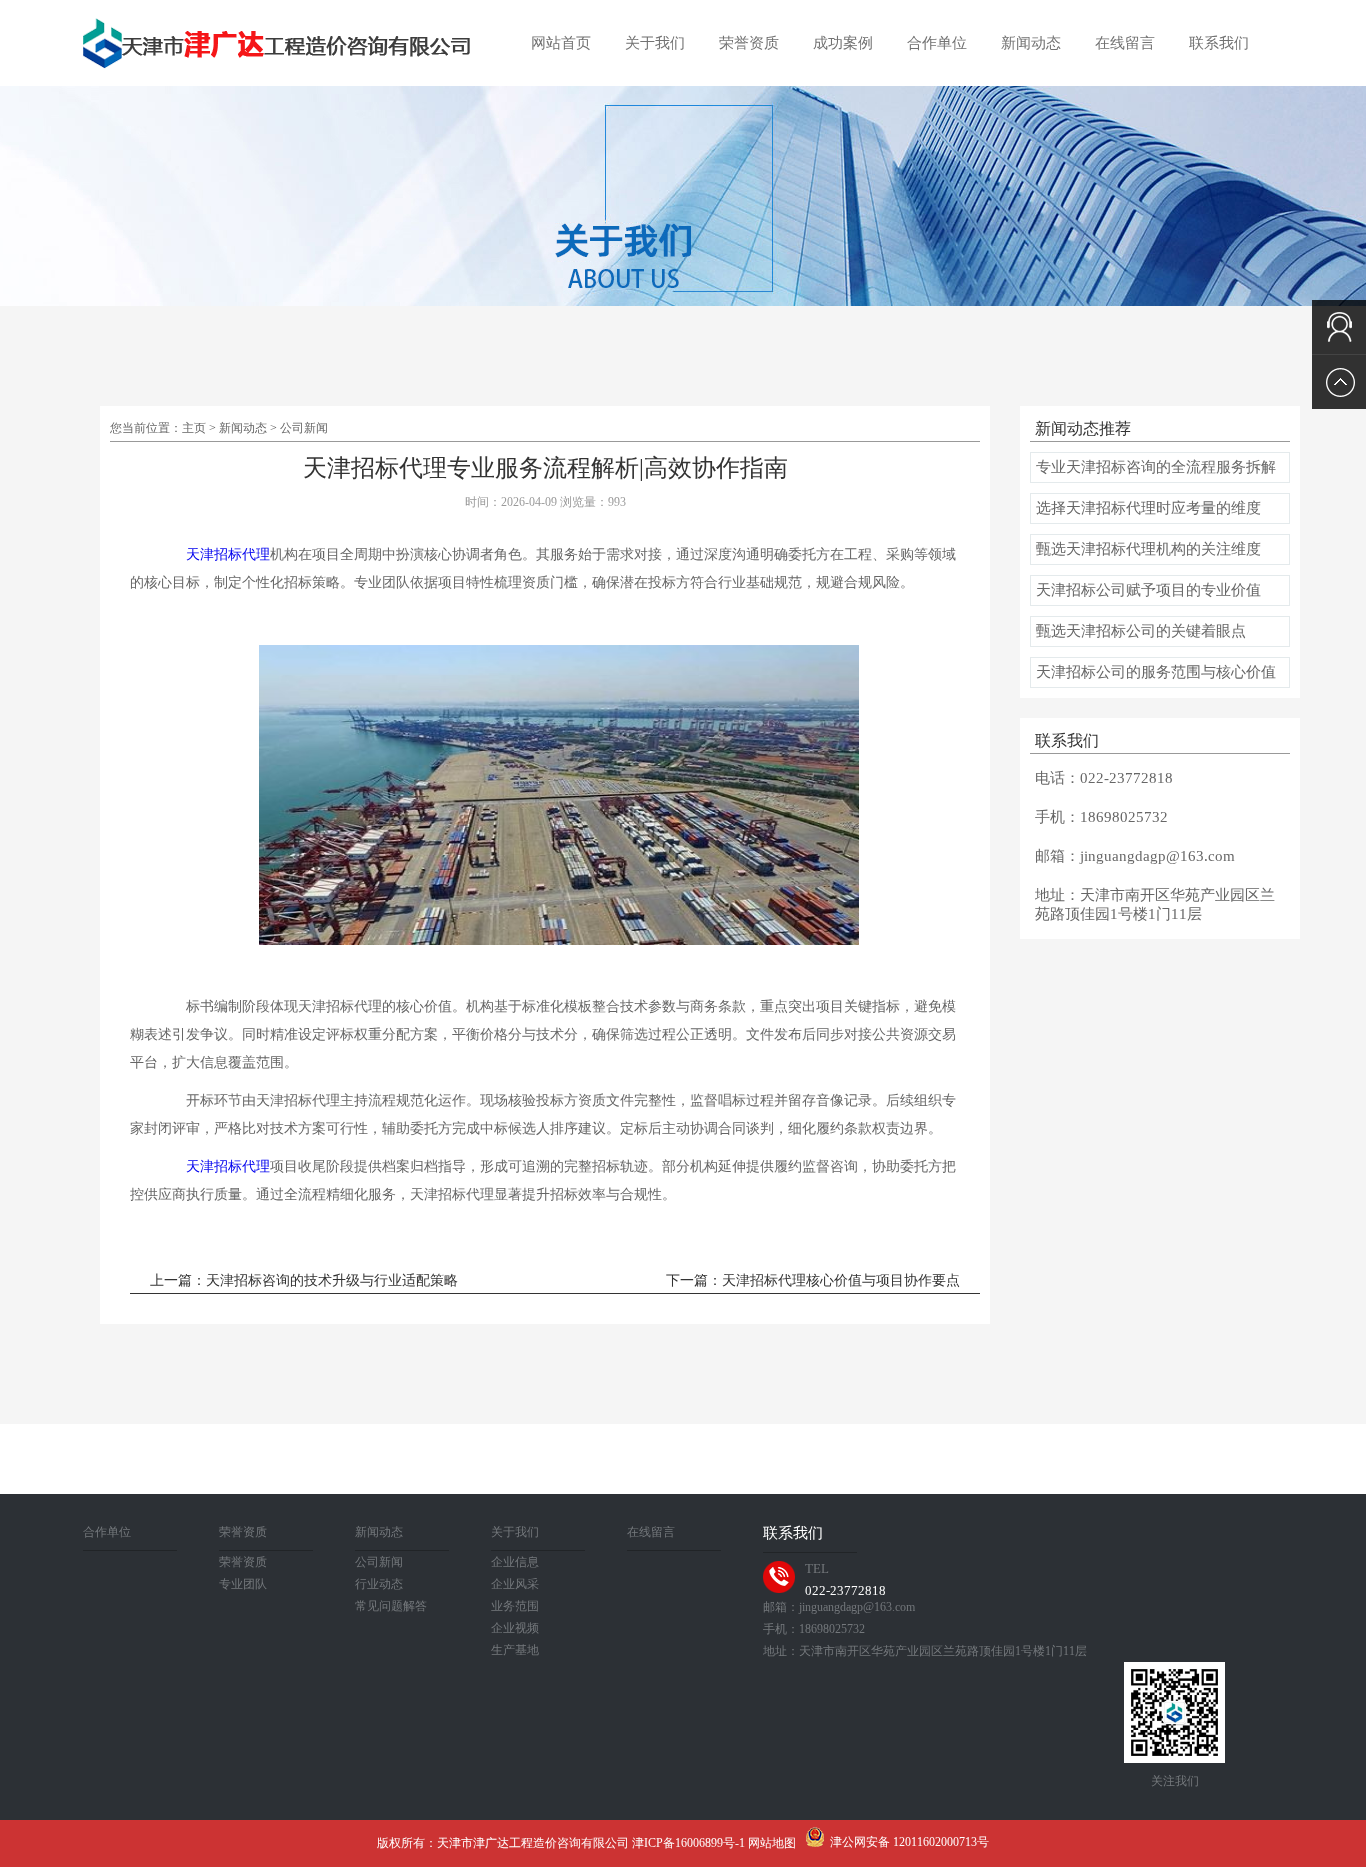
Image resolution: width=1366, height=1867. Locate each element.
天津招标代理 (228, 554)
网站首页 (561, 43)
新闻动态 (1031, 43)
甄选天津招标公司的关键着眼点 (1141, 631)
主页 (194, 428)
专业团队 (243, 1584)
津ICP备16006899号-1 (688, 1843)
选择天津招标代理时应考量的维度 (1148, 508)
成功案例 (843, 43)
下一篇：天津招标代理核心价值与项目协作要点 (813, 1280)
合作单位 (937, 43)
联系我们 (1219, 43)
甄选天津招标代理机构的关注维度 (1148, 549)
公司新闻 (304, 428)
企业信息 (515, 1562)
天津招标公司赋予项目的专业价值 (1148, 590)
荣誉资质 (749, 43)
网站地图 (772, 1843)
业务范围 (515, 1606)
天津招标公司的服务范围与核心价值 (1156, 672)
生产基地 (515, 1650)
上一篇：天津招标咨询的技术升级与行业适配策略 (304, 1280)
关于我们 (655, 43)
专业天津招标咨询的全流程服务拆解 (1156, 467)
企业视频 (515, 1628)
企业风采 (515, 1584)
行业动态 (379, 1584)
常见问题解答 (391, 1606)
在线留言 (1125, 43)
